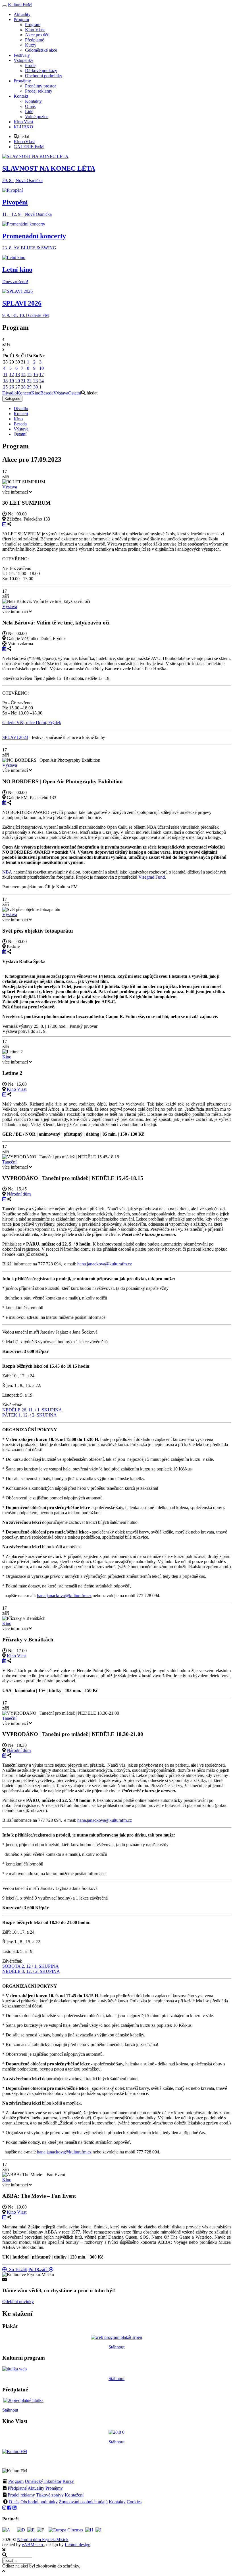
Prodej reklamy (21, 2495)
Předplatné (17, 2488)
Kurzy (68, 2481)
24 (41, 381)
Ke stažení (74, 2495)
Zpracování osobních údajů (83, 2502)
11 (5, 374)
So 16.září (17, 2269)
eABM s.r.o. (33, 2545)
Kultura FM (20, 5)
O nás (14, 2502)
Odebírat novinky (18, 2302)
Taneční (9, 1162)
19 (12, 381)
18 (5, 381)
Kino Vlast (17, 1089)
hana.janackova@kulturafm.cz (105, 1264)
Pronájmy (54, 2488)
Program (16, 2481)
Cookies (134, 2502)
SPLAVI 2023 (15, 737)
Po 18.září (39, 2269)
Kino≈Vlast (24, 142)
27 (18, 387)
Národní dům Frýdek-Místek (43, 2540)
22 (29, 381)
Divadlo (10, 393)
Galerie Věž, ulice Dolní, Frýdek (32, 723)
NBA (7, 872)
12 (12, 374)
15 (29, 374)
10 (41, 368)
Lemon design (78, 2545)
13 (18, 374)
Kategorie (12, 399)
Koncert (24, 393)
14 (23, 374)
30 (36, 387)
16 (36, 374)
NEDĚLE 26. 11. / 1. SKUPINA (32, 1410)
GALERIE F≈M (29, 147)
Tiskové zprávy (50, 2495)
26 (12, 387)
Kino (36, 393)
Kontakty (117, 2502)
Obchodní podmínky (39, 2502)
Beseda (47, 393)
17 (41, 374)
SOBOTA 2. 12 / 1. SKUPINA (31, 1966)
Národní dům (19, 1194)
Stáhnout (116, 2347)
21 (23, 381)
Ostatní (75, 393)
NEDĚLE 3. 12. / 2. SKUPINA (31, 1971)
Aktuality (36, 2488)
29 (29, 387)
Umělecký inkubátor (43, 2481)
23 (36, 381)
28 (23, 387)
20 (18, 381)
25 (5, 387)
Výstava (61, 393)
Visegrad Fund (152, 877)
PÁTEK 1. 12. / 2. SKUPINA (30, 1415)
